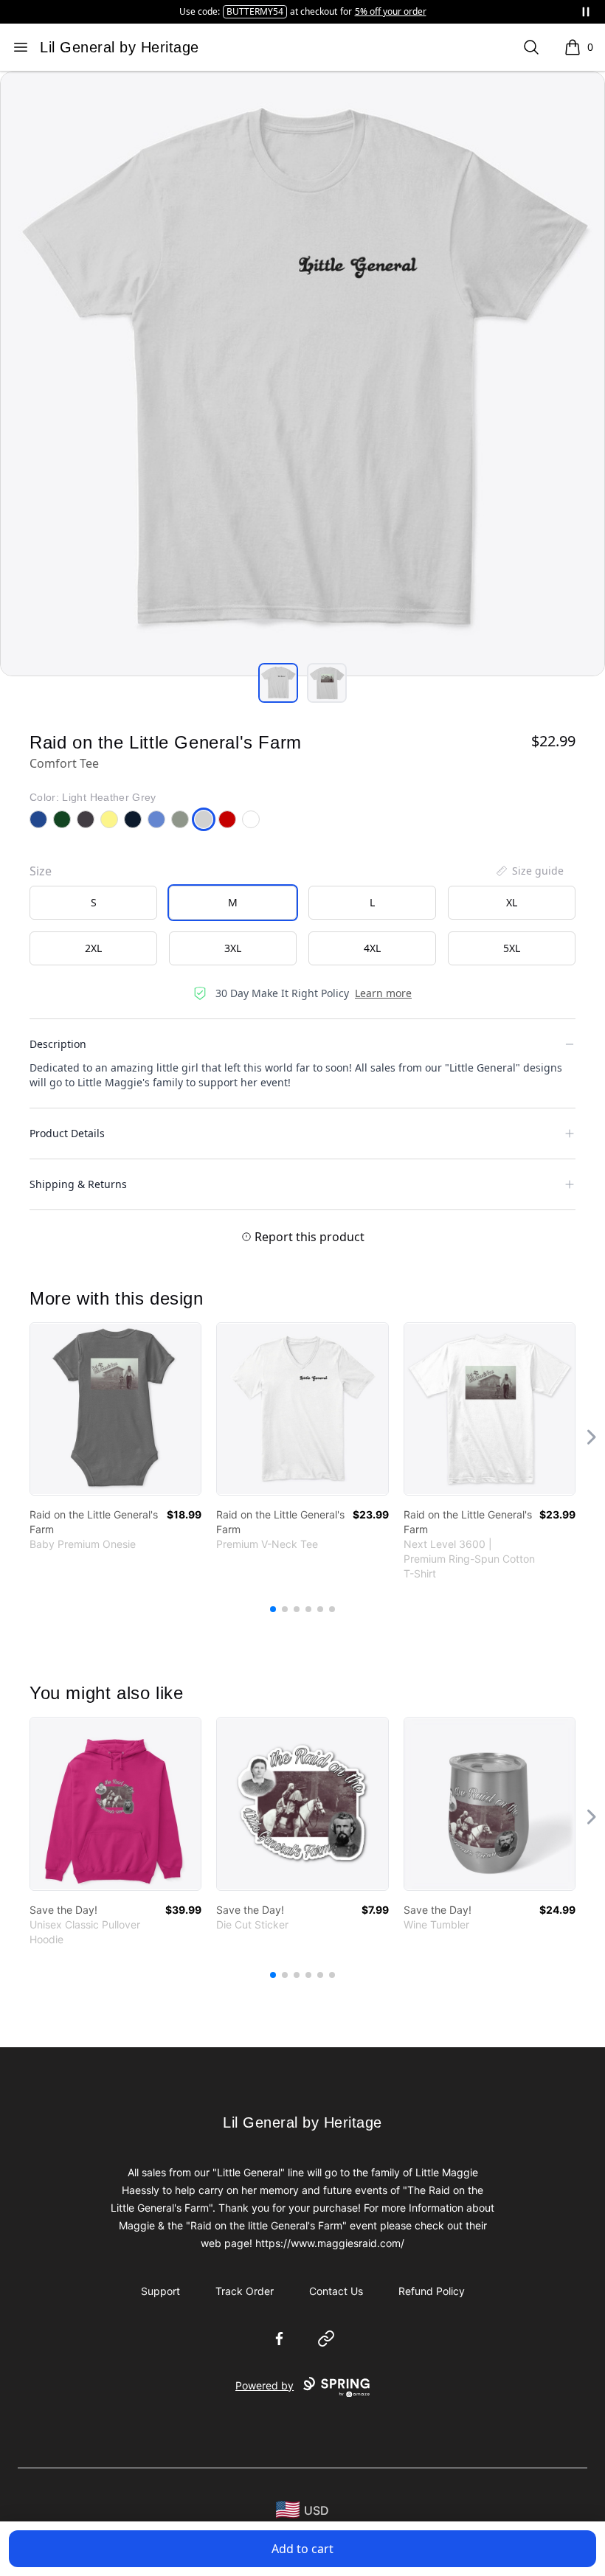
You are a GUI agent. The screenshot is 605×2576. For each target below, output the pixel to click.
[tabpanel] (302, 374)
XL (512, 902)
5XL (512, 948)
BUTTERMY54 (255, 11)
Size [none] (41, 871)
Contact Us (336, 2291)
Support (160, 2291)
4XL (372, 948)
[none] (529, 871)
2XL (93, 948)
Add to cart (302, 2549)
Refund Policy (432, 2291)
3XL (233, 948)
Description (58, 1044)
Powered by (265, 2385)
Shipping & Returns (78, 1184)
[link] (115, 1409)
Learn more (383, 993)
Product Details (67, 1133)
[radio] (93, 903)
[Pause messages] (586, 12)
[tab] (278, 683)
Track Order (245, 2291)
